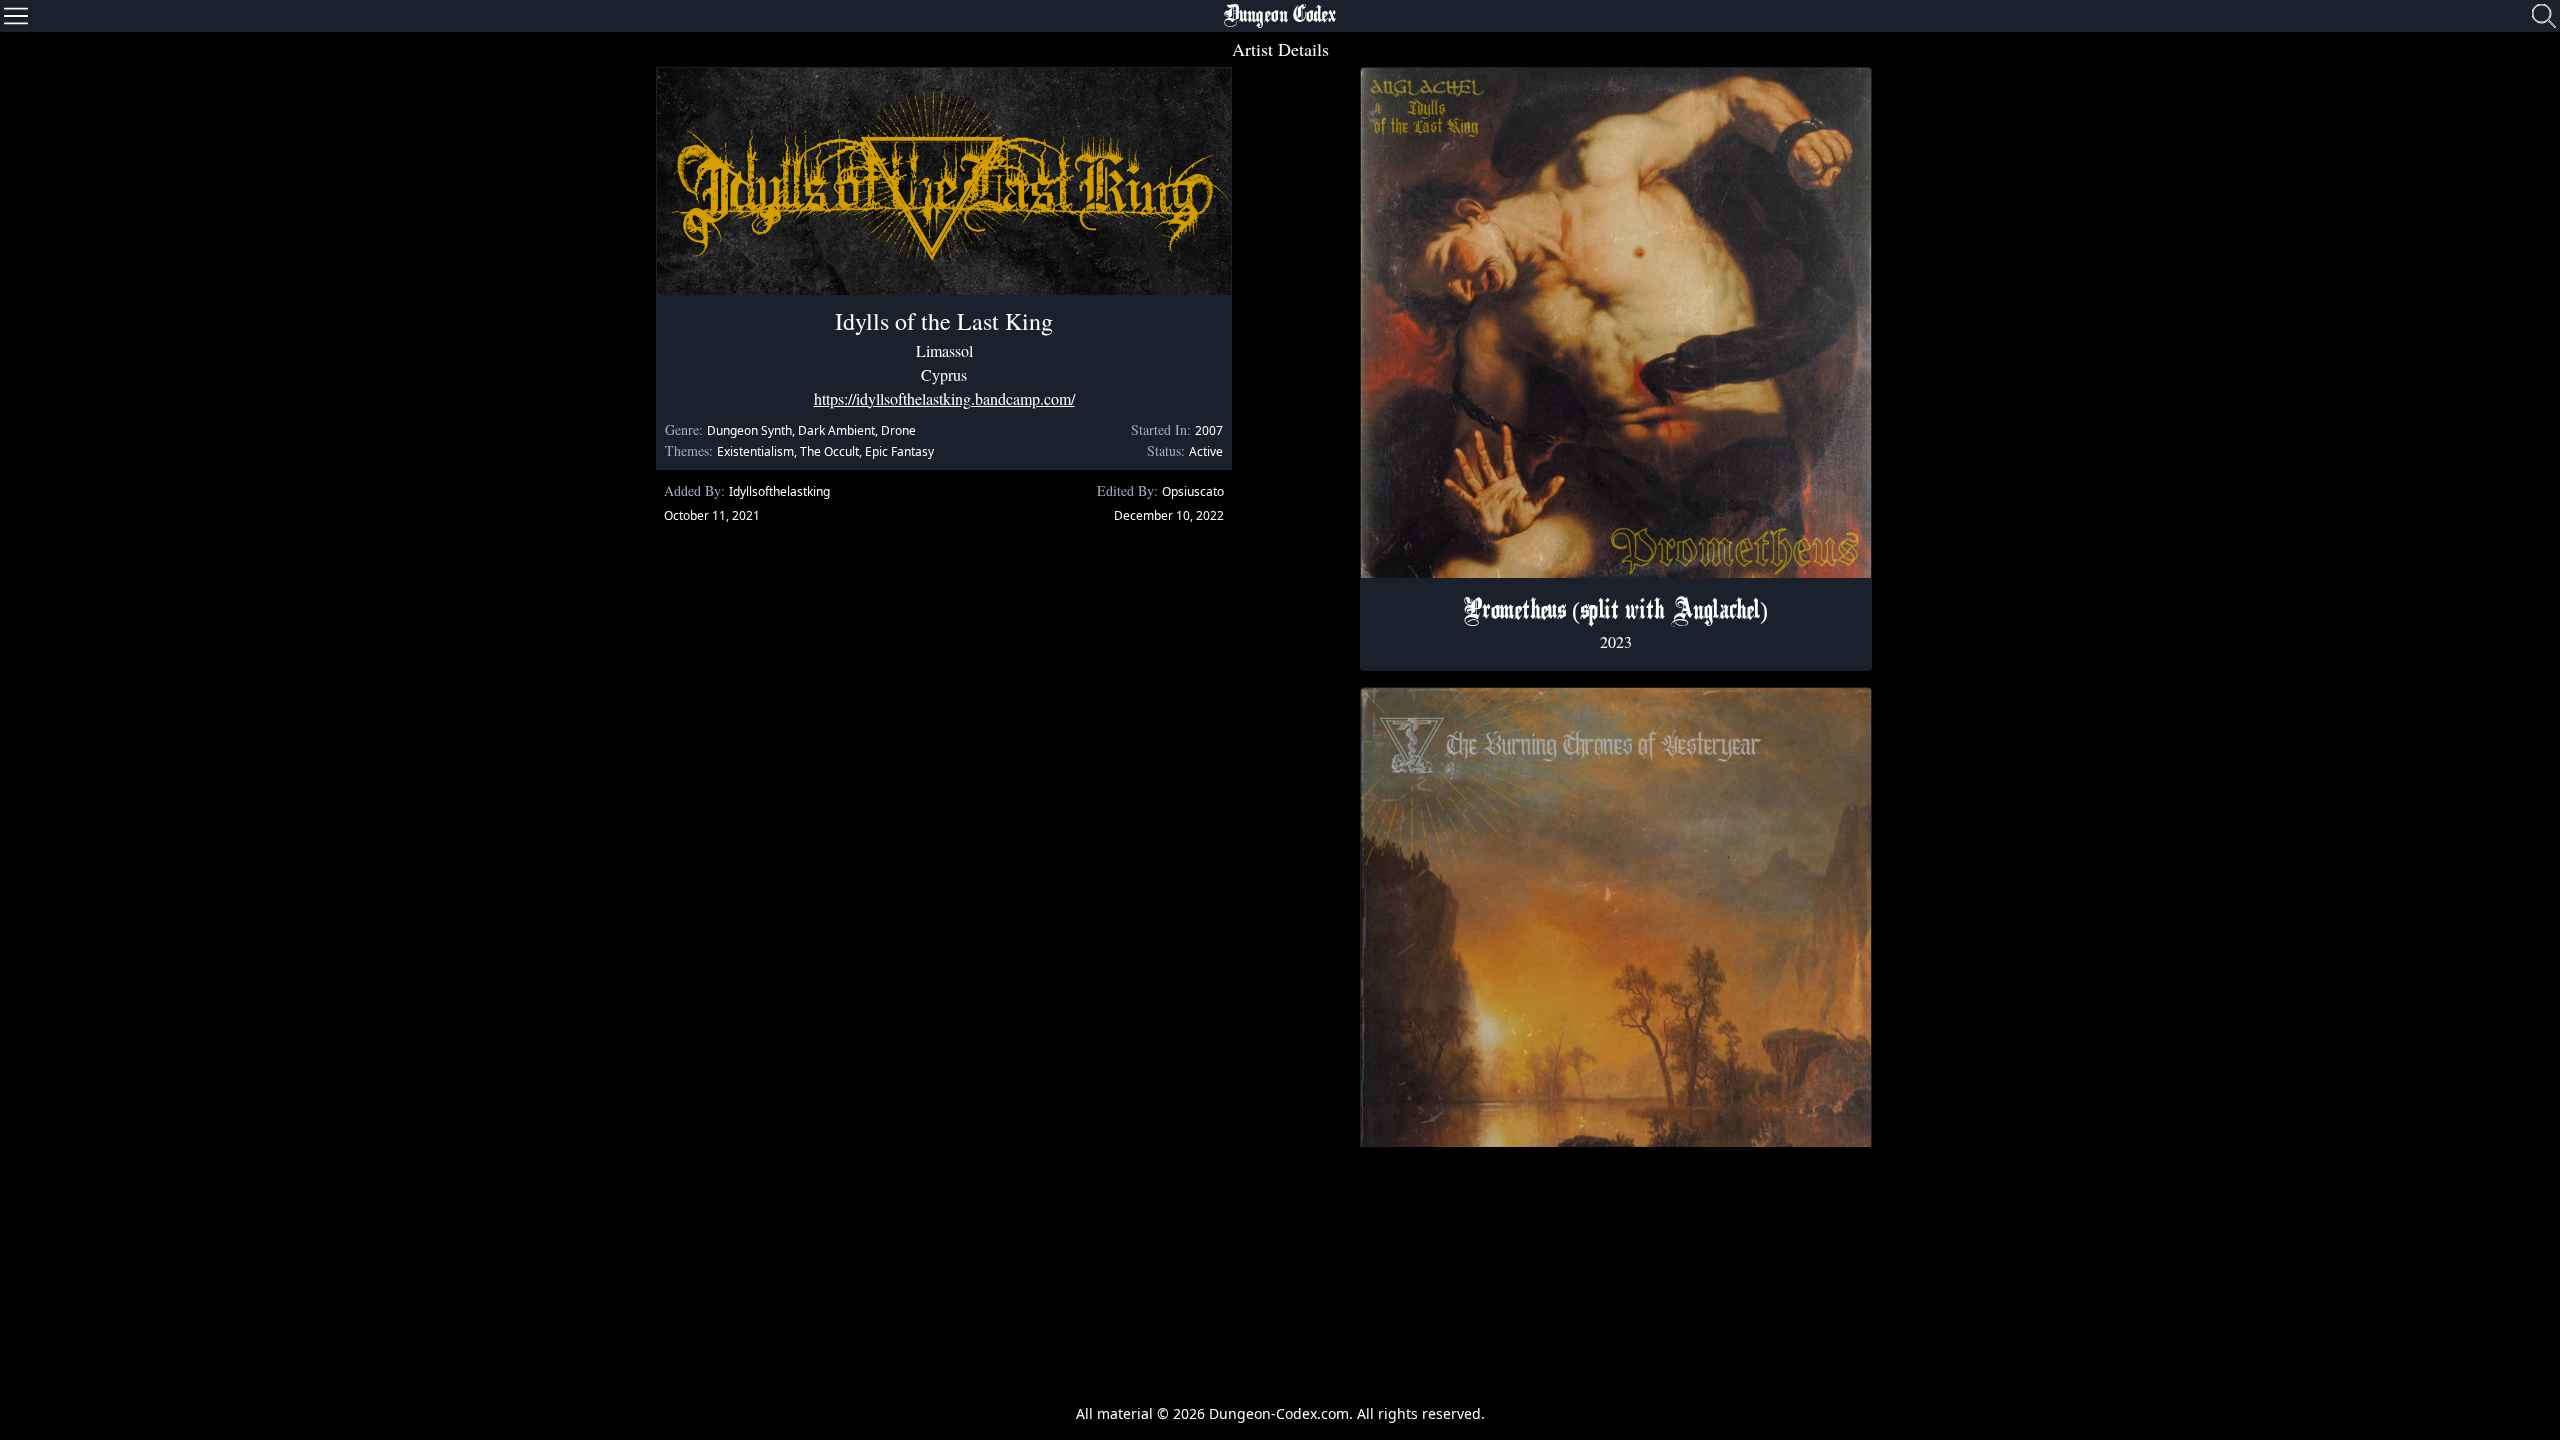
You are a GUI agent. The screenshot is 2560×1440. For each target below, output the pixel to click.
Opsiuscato (1193, 491)
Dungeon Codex (1280, 16)
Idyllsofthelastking (779, 491)
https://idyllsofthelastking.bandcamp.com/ (944, 398)
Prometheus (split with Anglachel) (1616, 612)
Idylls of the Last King (944, 321)
